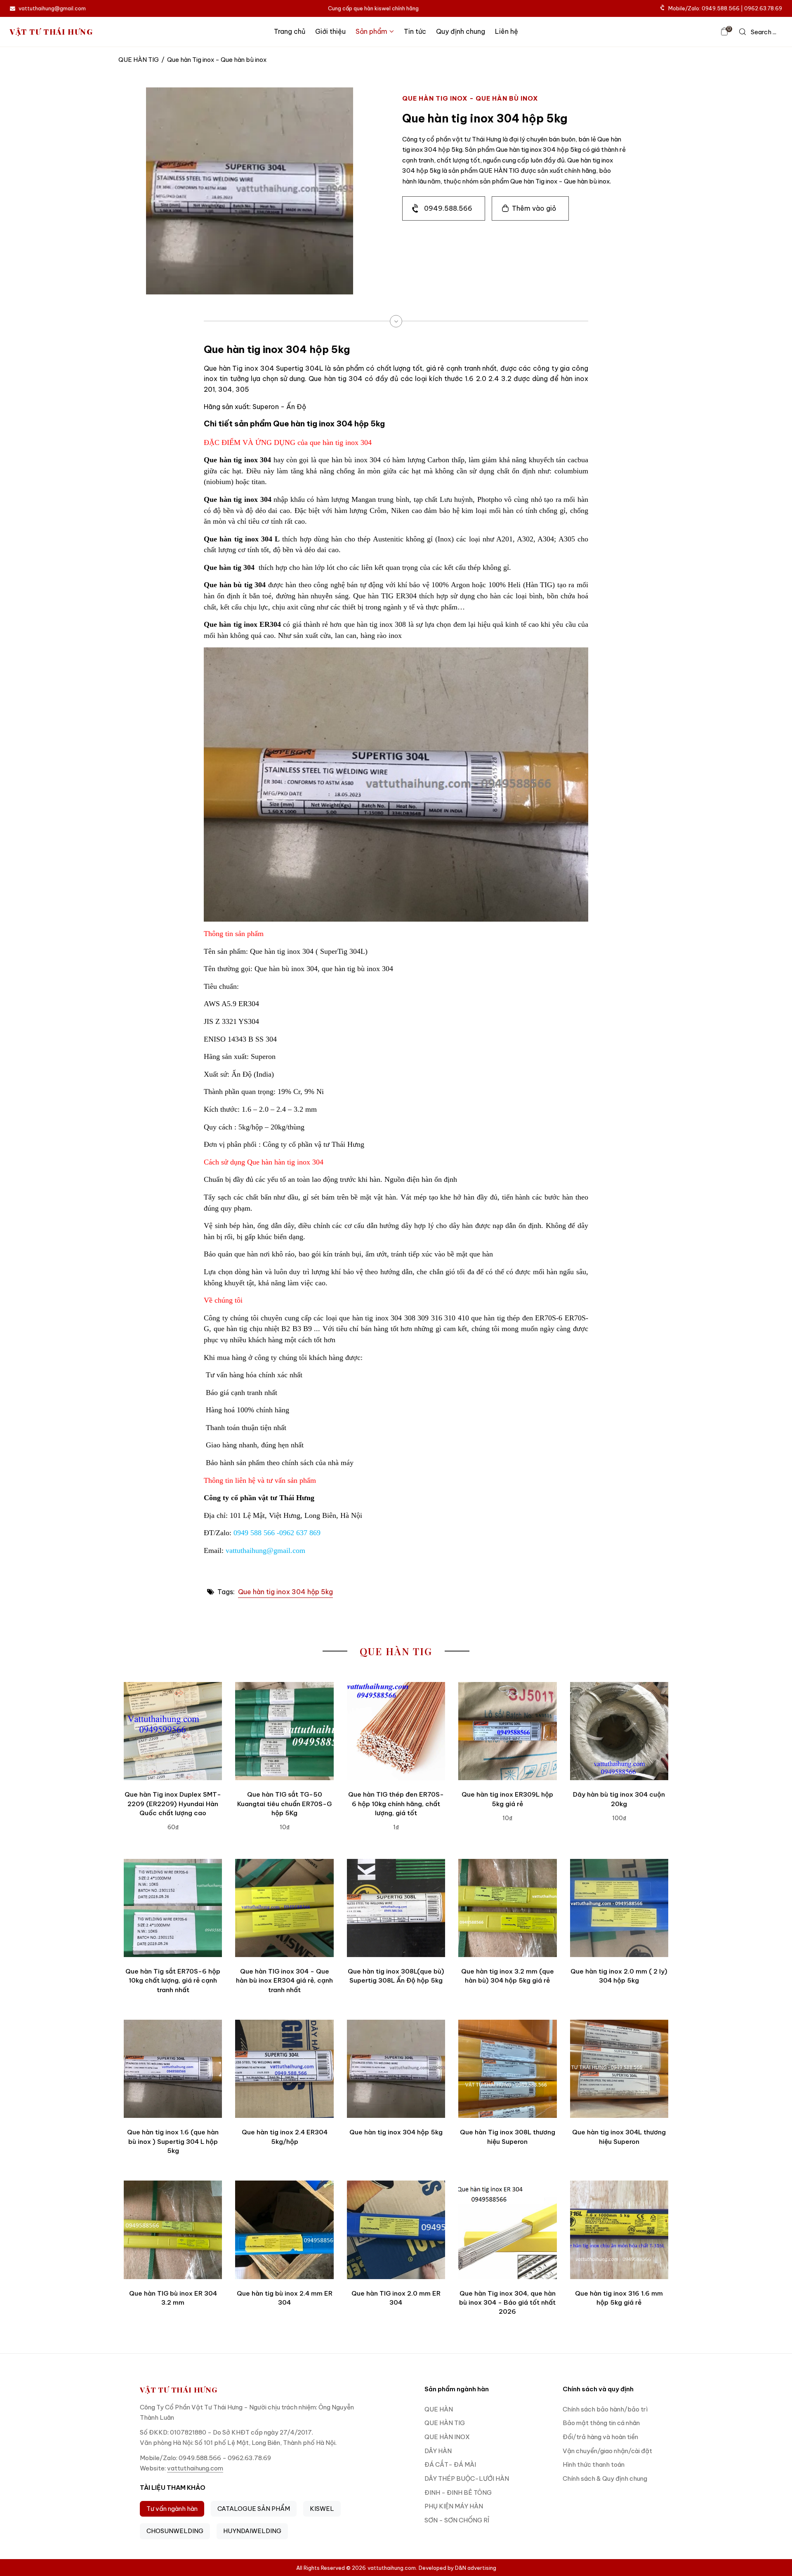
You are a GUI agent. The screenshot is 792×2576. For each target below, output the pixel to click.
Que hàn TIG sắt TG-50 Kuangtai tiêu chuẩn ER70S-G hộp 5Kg (284, 1804)
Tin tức (415, 31)
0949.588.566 (448, 208)
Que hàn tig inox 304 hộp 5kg (285, 1592)
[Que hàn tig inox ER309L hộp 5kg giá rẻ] (507, 1731)
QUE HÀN (439, 2409)
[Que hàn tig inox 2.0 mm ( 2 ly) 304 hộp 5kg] (619, 1908)
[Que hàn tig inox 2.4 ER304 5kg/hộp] (284, 2069)
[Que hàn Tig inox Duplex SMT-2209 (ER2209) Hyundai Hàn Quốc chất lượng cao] (173, 1731)
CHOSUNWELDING (175, 2531)
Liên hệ (507, 31)
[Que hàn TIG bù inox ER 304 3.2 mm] (173, 2230)
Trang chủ (290, 31)
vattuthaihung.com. (392, 2568)
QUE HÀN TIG (139, 60)
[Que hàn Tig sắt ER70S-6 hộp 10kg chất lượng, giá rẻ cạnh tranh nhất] (173, 1908)
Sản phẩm (371, 31)
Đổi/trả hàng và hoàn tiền (600, 2437)
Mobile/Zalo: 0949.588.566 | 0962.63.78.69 (725, 8)
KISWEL (322, 2509)
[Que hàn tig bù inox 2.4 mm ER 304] (284, 2230)
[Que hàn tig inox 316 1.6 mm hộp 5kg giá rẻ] (619, 2230)
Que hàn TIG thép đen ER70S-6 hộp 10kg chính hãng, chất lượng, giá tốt (396, 1804)
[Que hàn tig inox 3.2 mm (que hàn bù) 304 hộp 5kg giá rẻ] (507, 1908)
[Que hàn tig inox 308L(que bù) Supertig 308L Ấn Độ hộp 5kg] (396, 1908)
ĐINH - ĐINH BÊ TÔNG (458, 2492)
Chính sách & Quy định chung (605, 2478)
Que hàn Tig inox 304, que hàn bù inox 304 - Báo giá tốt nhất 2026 (507, 2303)
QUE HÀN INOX (447, 2437)
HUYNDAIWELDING (252, 2531)
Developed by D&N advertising (457, 2568)
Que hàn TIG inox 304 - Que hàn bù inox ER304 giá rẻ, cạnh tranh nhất (284, 1981)
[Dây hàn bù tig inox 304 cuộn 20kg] (619, 1731)
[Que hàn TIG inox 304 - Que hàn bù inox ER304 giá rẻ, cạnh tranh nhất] (284, 1908)
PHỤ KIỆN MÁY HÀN (454, 2506)
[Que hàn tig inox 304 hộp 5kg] (396, 2069)
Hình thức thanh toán (594, 2464)
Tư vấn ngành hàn (172, 2509)
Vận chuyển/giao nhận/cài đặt (607, 2451)
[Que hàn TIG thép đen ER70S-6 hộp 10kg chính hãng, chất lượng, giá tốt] (396, 1731)
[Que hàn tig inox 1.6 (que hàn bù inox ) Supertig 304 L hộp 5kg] (173, 2069)
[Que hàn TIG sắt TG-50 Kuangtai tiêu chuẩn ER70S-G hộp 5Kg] (284, 1731)
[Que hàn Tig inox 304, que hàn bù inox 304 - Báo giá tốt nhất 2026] (507, 2230)
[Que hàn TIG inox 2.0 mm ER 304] (396, 2230)
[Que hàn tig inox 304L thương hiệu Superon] (619, 2069)
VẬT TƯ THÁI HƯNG (52, 32)
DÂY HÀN (438, 2451)
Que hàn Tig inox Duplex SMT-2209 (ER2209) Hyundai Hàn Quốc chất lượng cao (173, 1804)
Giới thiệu (330, 31)
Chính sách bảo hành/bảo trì (605, 2409)
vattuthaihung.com (195, 2468)
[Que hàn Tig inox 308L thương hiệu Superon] (507, 2069)
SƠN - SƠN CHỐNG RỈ (457, 2520)
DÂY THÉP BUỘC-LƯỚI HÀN (467, 2478)
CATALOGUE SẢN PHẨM (254, 2509)
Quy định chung (461, 31)
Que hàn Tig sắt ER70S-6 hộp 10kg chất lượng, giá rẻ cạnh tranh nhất (173, 1981)
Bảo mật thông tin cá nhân (601, 2423)
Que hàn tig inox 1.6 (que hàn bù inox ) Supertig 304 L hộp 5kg (173, 2141)
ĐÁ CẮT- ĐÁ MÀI (450, 2464)
